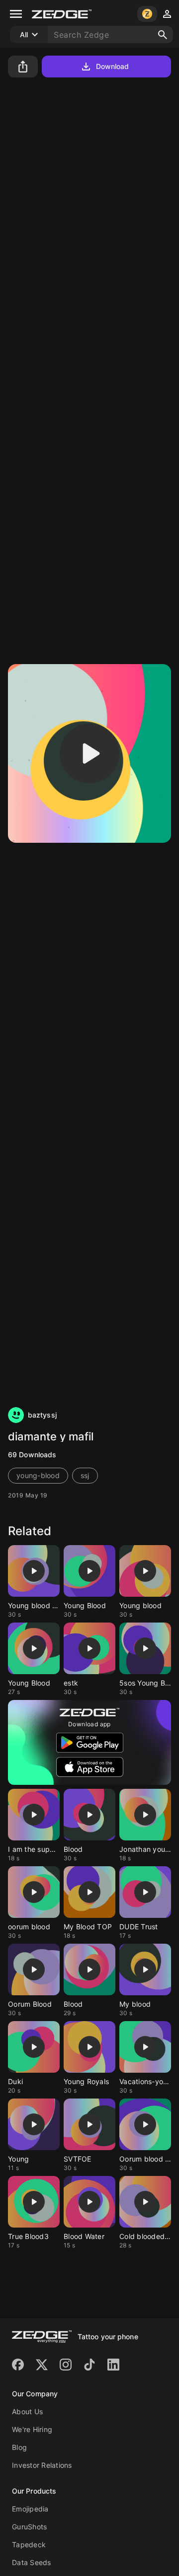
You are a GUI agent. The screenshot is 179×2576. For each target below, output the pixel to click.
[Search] (163, 35)
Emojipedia (30, 2509)
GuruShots (29, 2527)
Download (113, 66)
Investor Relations (42, 2465)
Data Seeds (32, 2562)
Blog (19, 2447)
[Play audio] (89, 753)
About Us (27, 2411)
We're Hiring (32, 2429)
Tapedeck (29, 2544)
